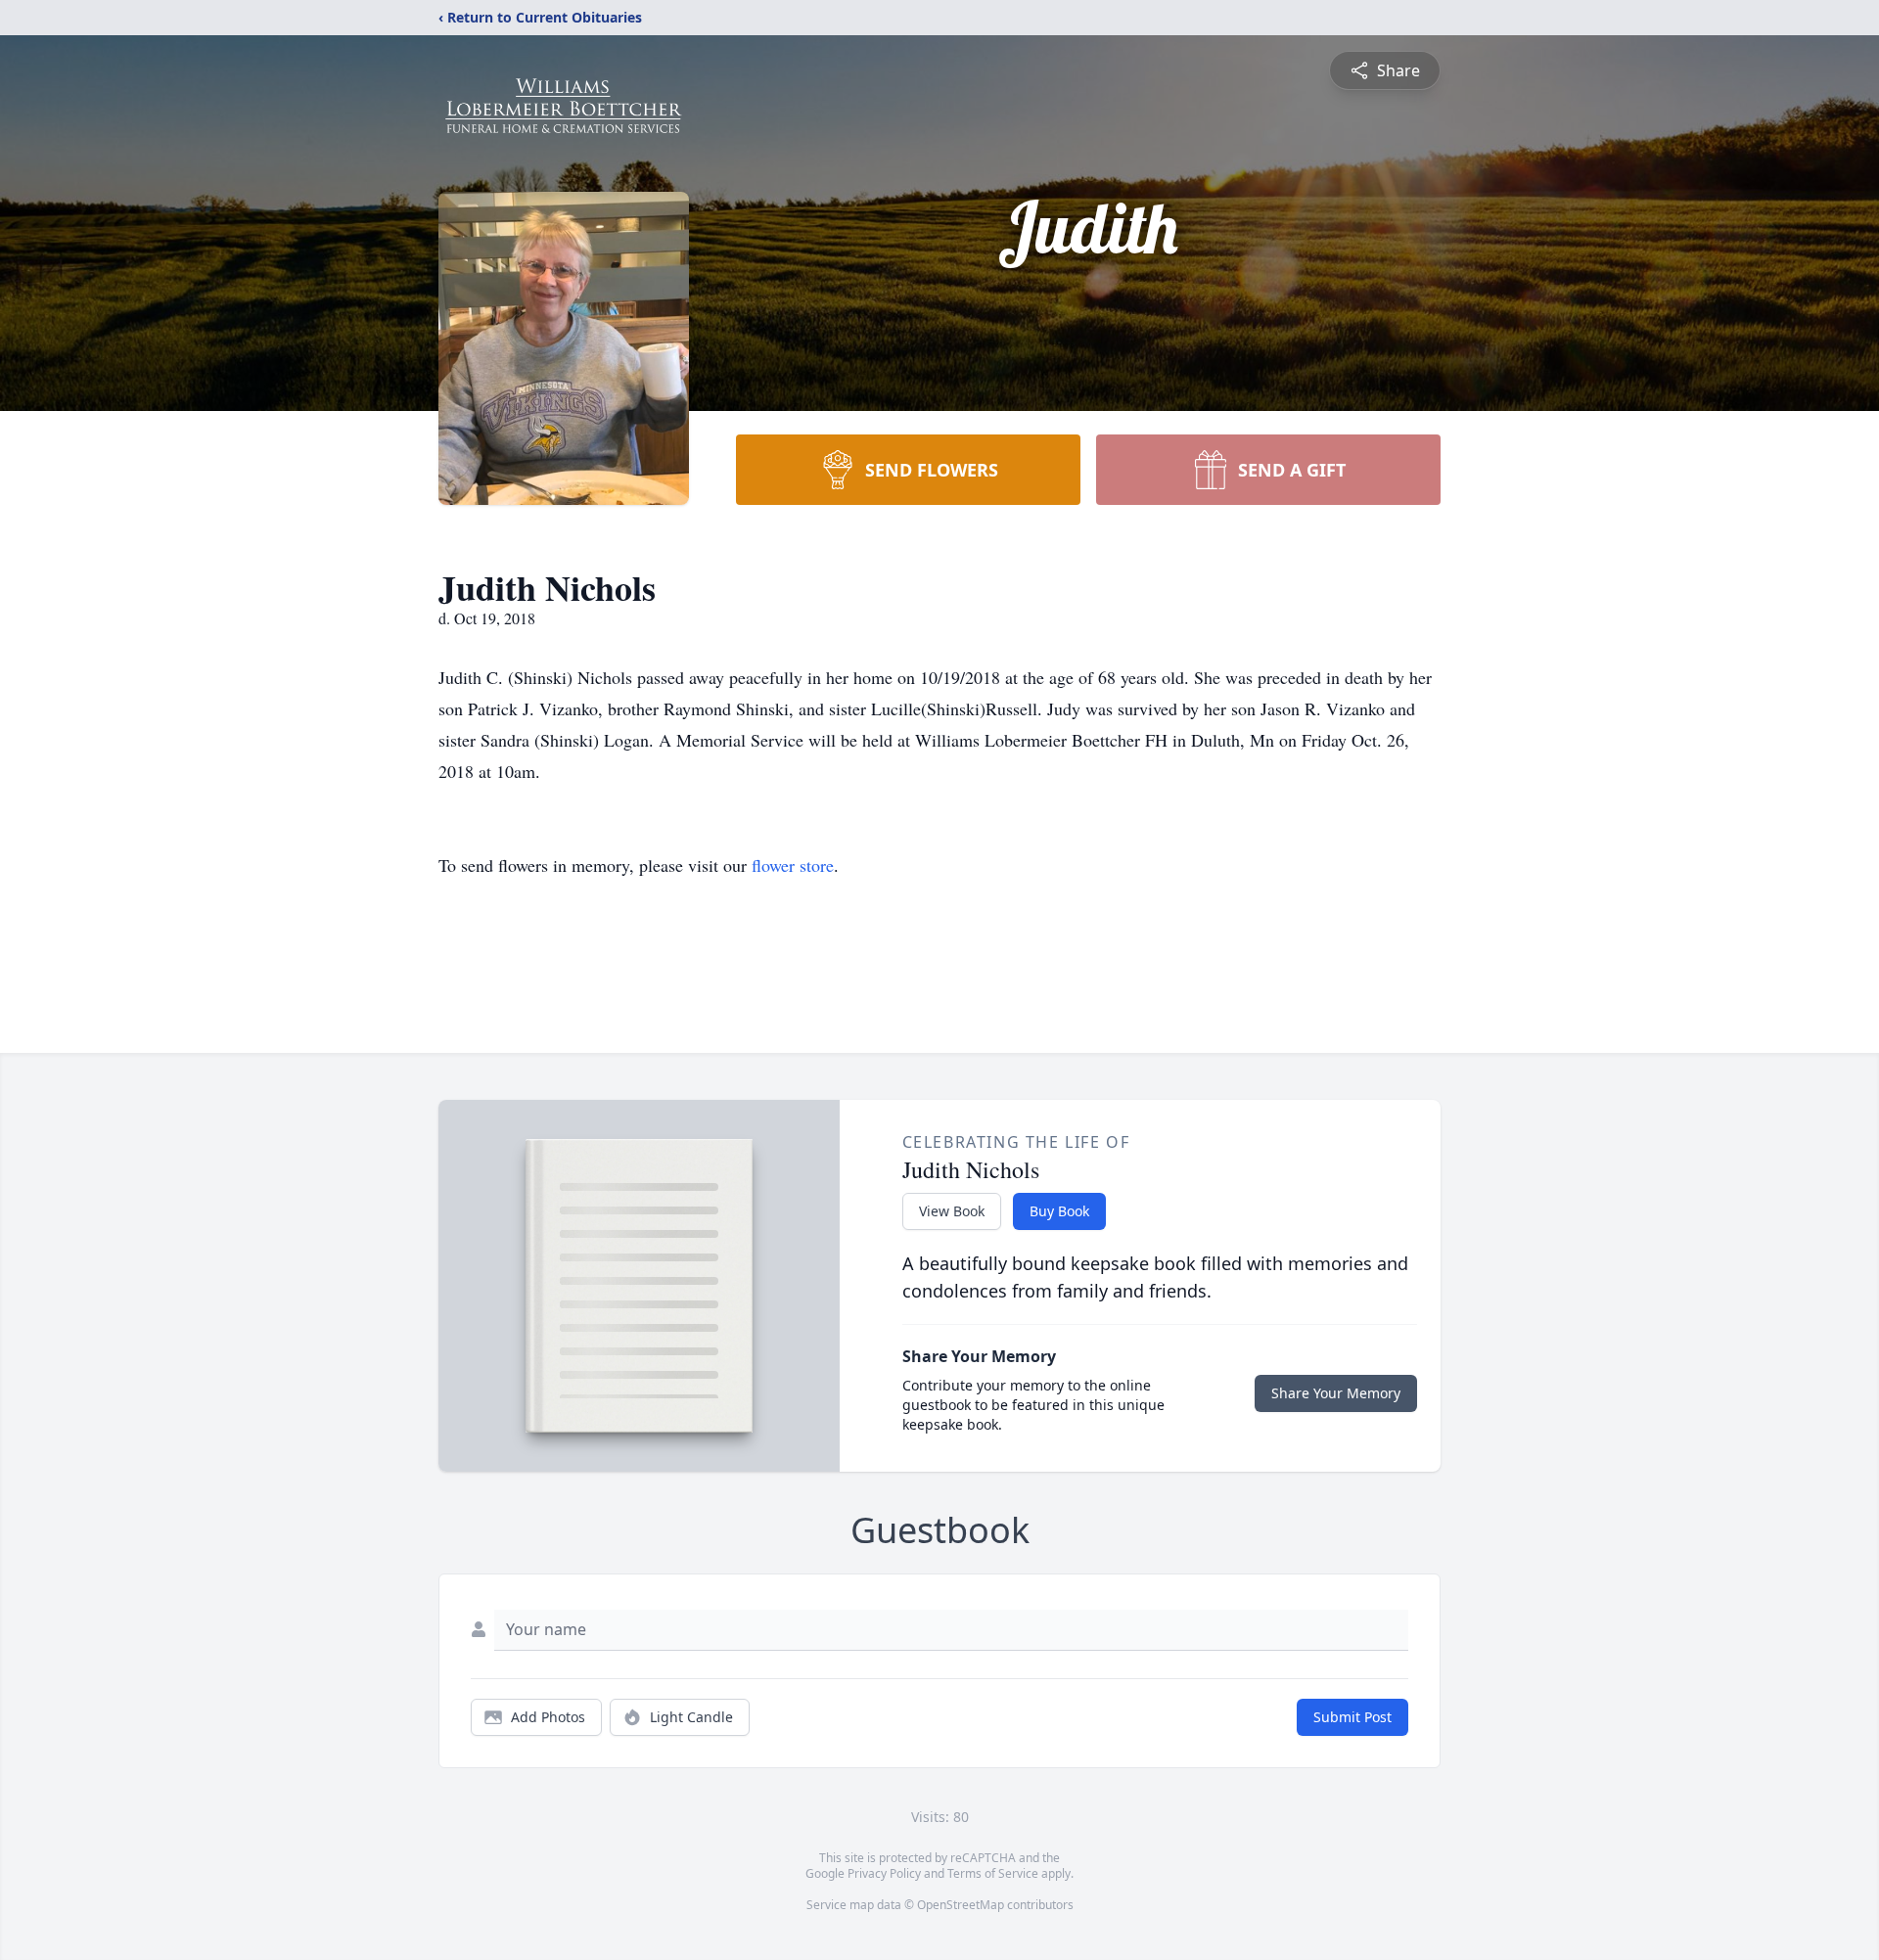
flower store (793, 865)
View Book (952, 1211)
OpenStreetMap (961, 1905)
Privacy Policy (884, 1873)
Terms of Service (993, 1873)
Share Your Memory (1336, 1393)
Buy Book (1059, 1211)
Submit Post (1352, 1717)
